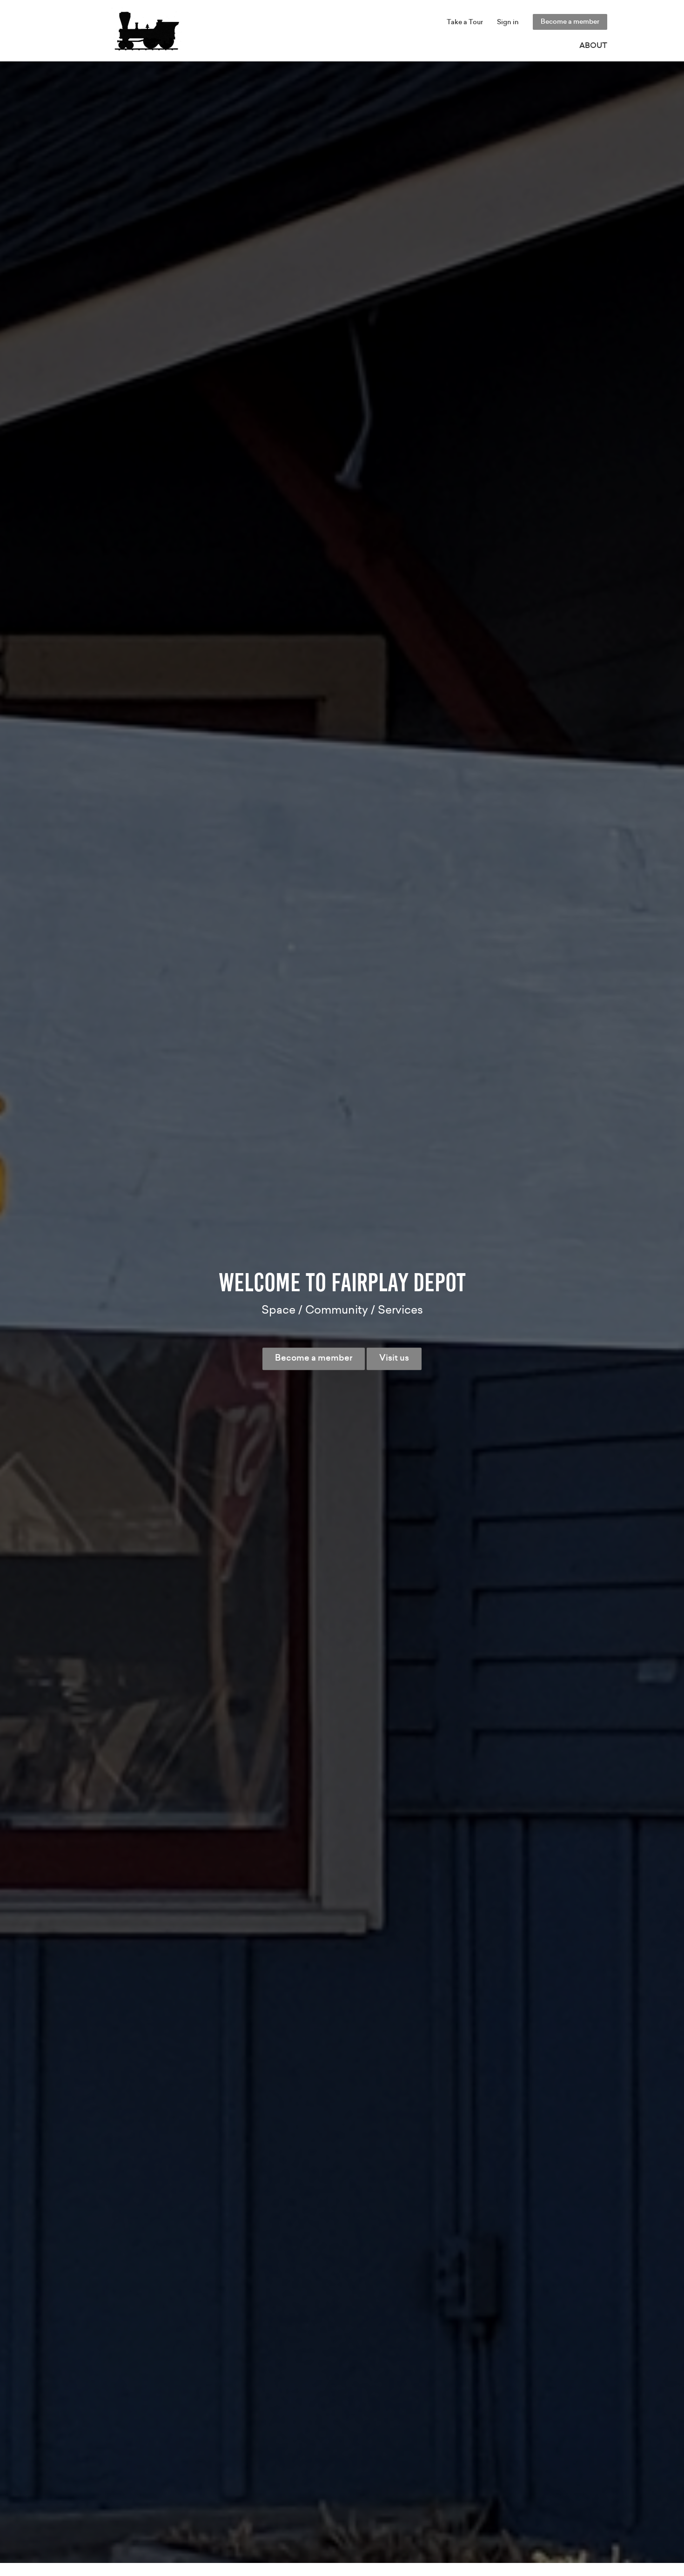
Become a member (570, 22)
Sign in (508, 22)
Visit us (394, 1358)
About (593, 46)
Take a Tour (465, 22)
